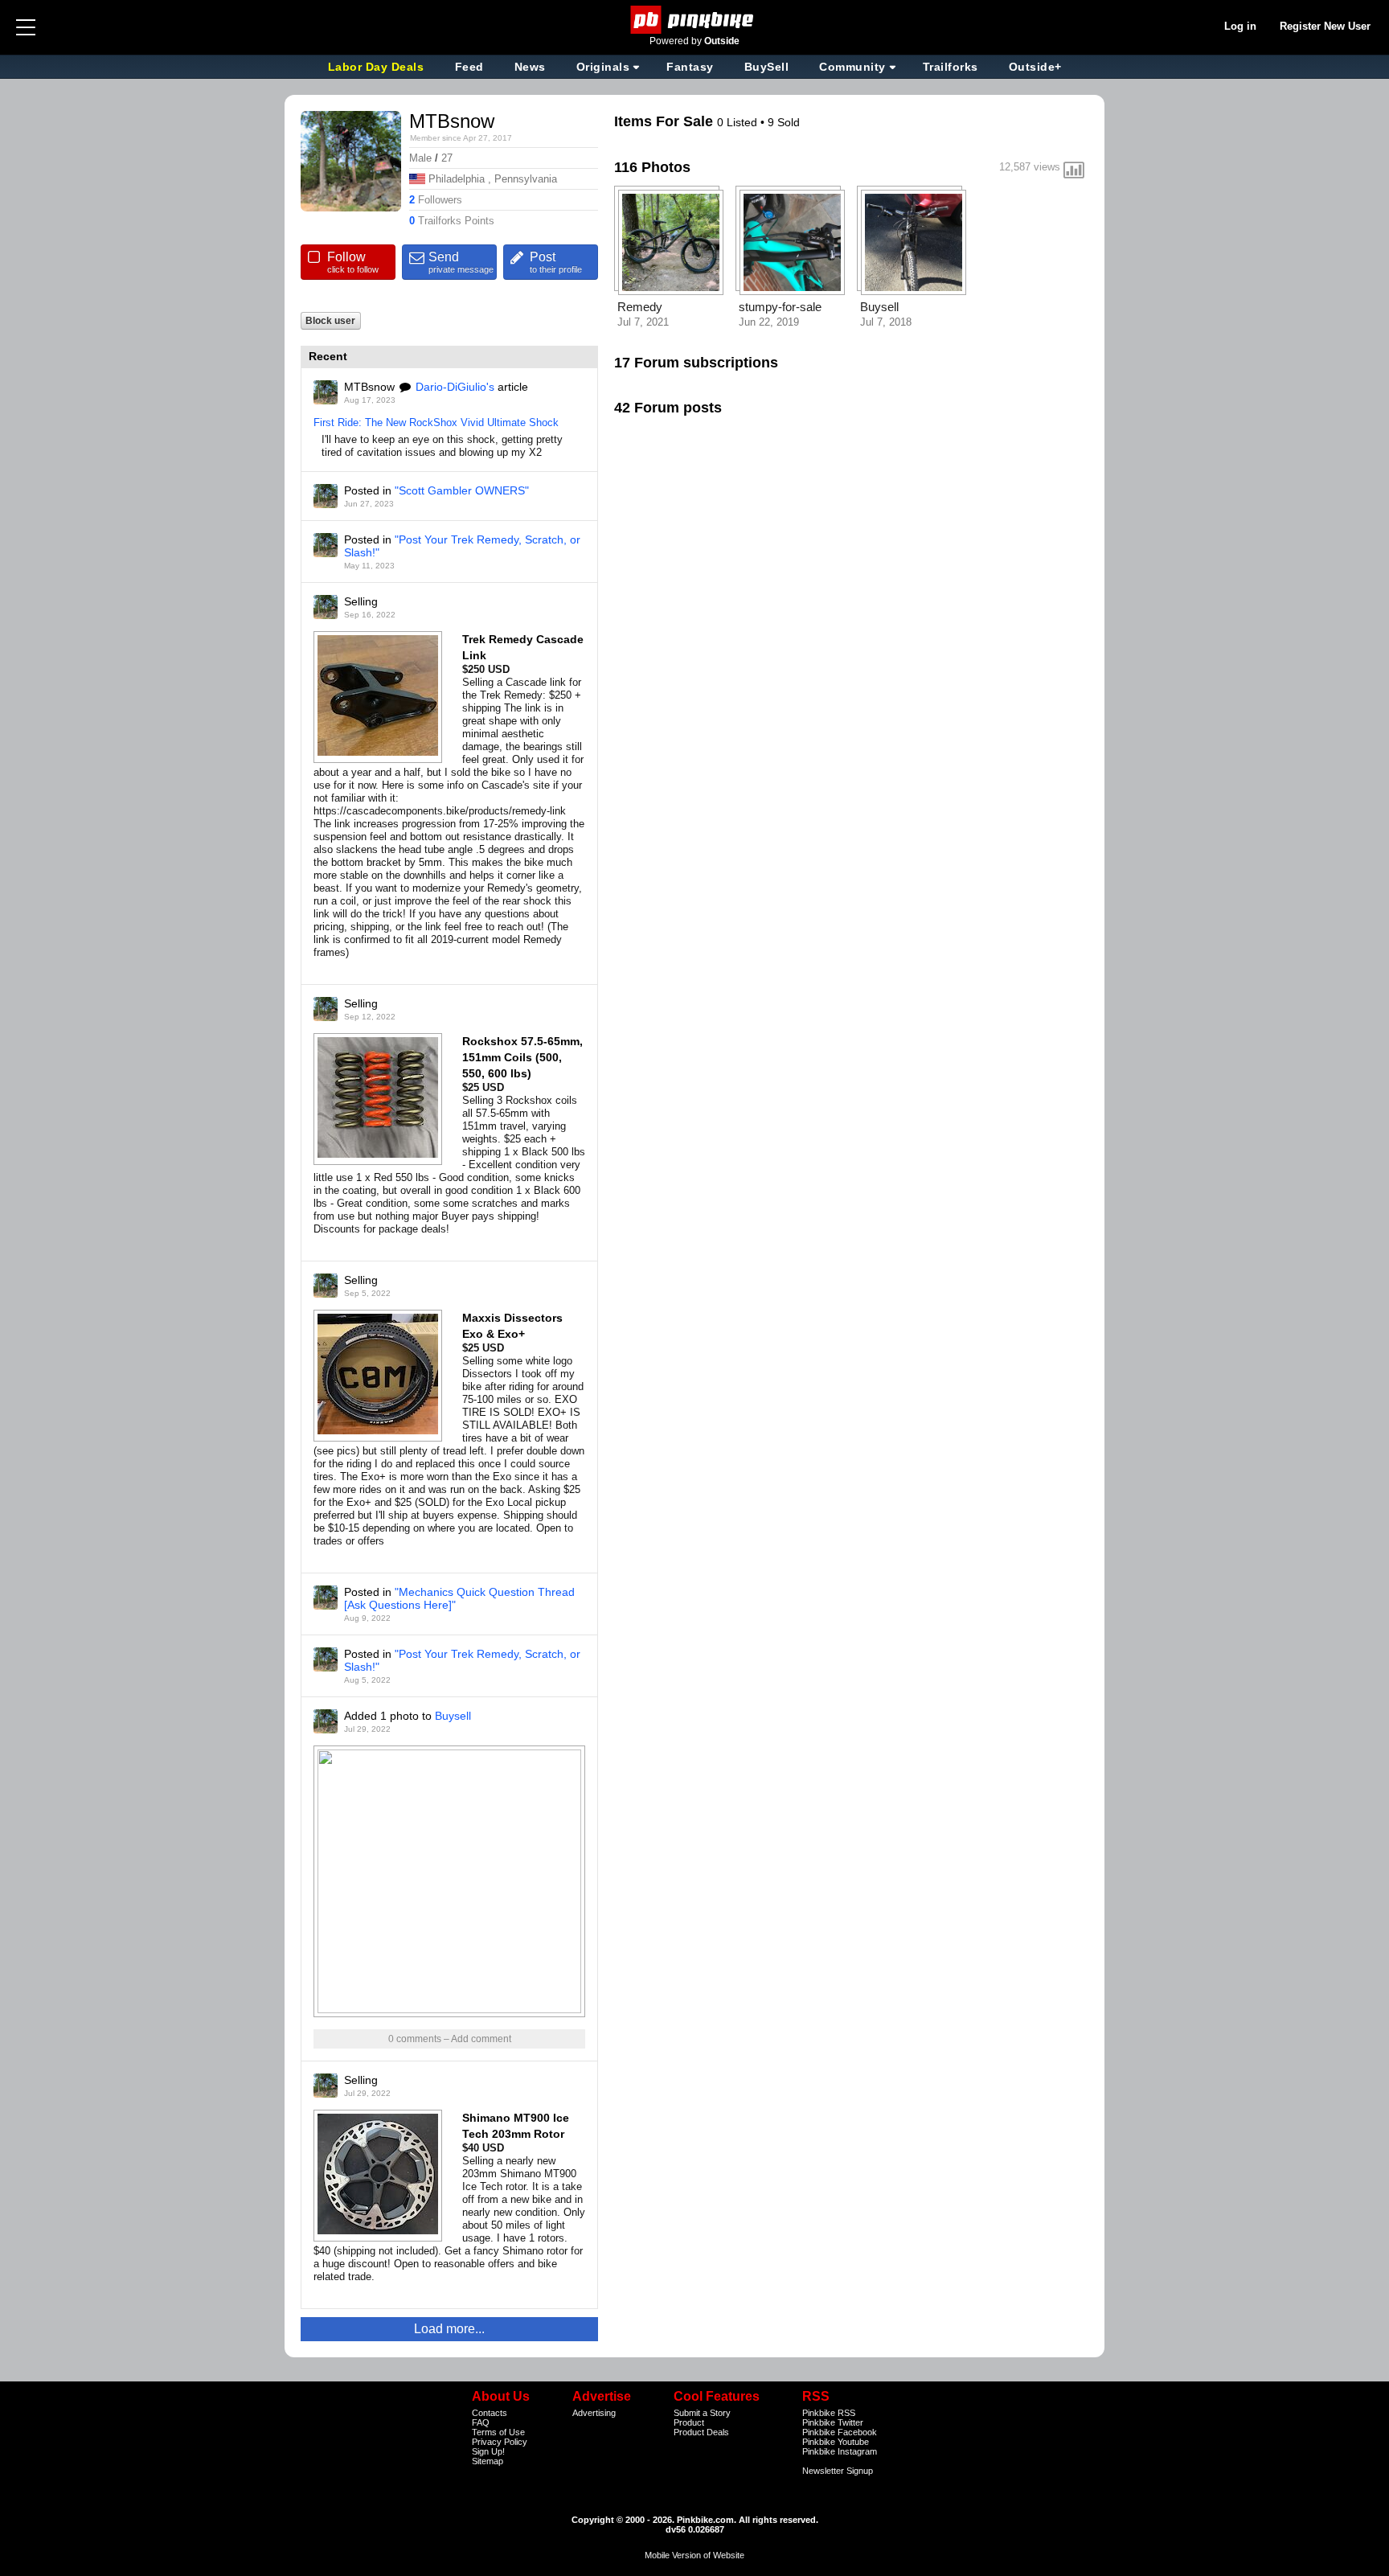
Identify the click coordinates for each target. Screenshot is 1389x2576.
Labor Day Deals (378, 67)
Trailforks (951, 67)
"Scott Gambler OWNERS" (462, 490)
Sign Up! (488, 2451)
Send (461, 262)
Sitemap (488, 2461)
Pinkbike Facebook (840, 2432)
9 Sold (784, 122)
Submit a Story (702, 2413)
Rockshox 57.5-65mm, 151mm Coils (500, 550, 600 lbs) (522, 1057)
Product (689, 2422)
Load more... (449, 2329)
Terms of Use (498, 2432)
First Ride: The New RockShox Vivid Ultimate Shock (436, 422)
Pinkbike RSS (829, 2413)
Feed (469, 67)
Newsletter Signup (838, 2471)
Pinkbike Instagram (840, 2451)
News (530, 67)
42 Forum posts (668, 408)
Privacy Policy (500, 2442)
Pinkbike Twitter (833, 2422)
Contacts (490, 2413)
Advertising (594, 2413)
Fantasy (690, 67)
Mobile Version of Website (694, 2555)
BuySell (767, 67)
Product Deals (701, 2432)
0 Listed (739, 122)
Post (556, 262)
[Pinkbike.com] (695, 20)
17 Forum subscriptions (696, 363)
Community (852, 67)
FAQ (481, 2422)
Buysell (453, 1716)
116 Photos (652, 167)
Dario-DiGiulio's (455, 387)
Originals (603, 67)
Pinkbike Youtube (836, 2442)
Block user (330, 320)
